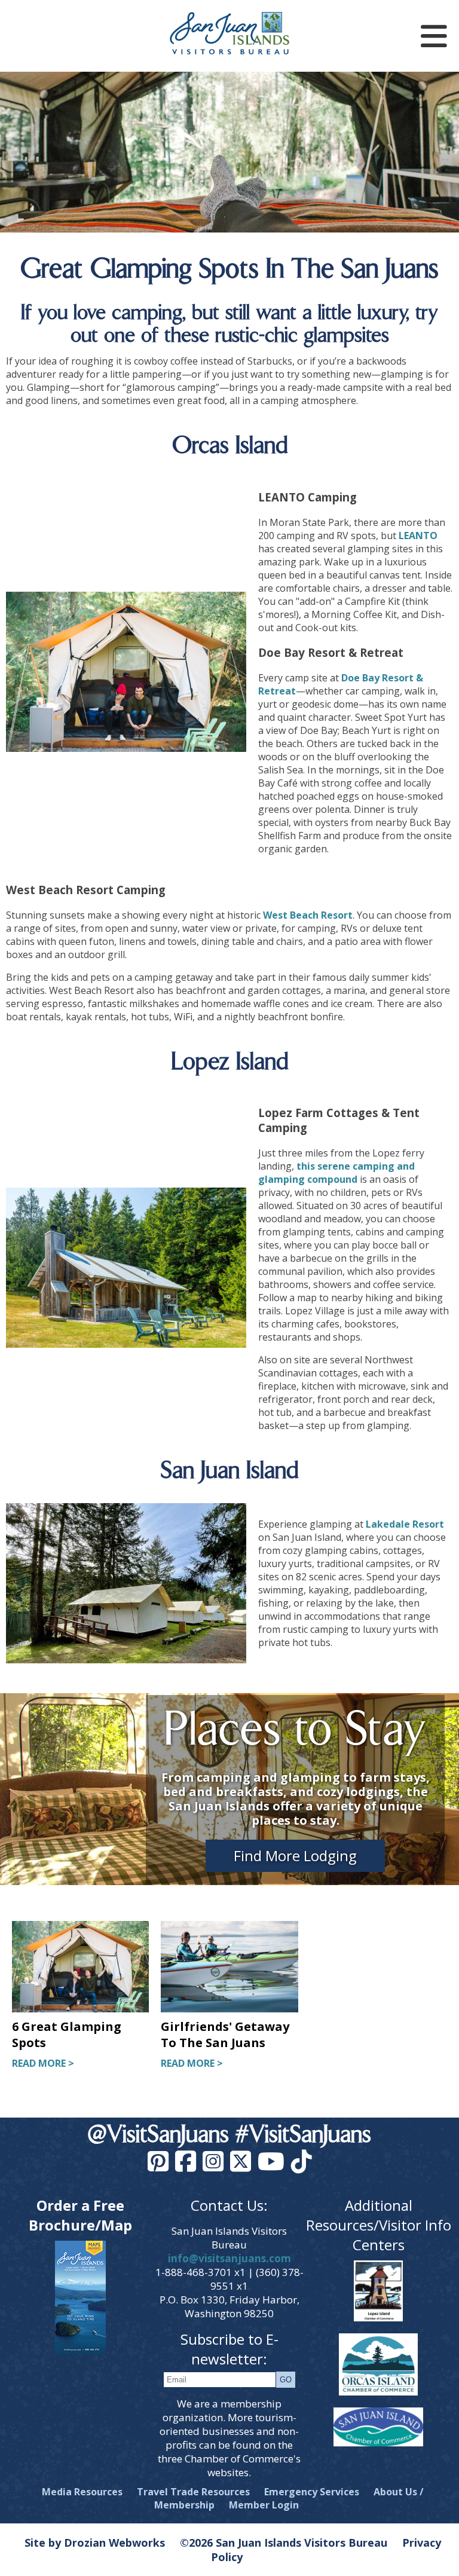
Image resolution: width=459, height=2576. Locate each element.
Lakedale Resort (405, 1524)
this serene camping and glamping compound (336, 1173)
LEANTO (418, 536)
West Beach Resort (308, 915)
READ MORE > (43, 2063)
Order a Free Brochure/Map (80, 2215)
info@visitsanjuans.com (229, 2258)
